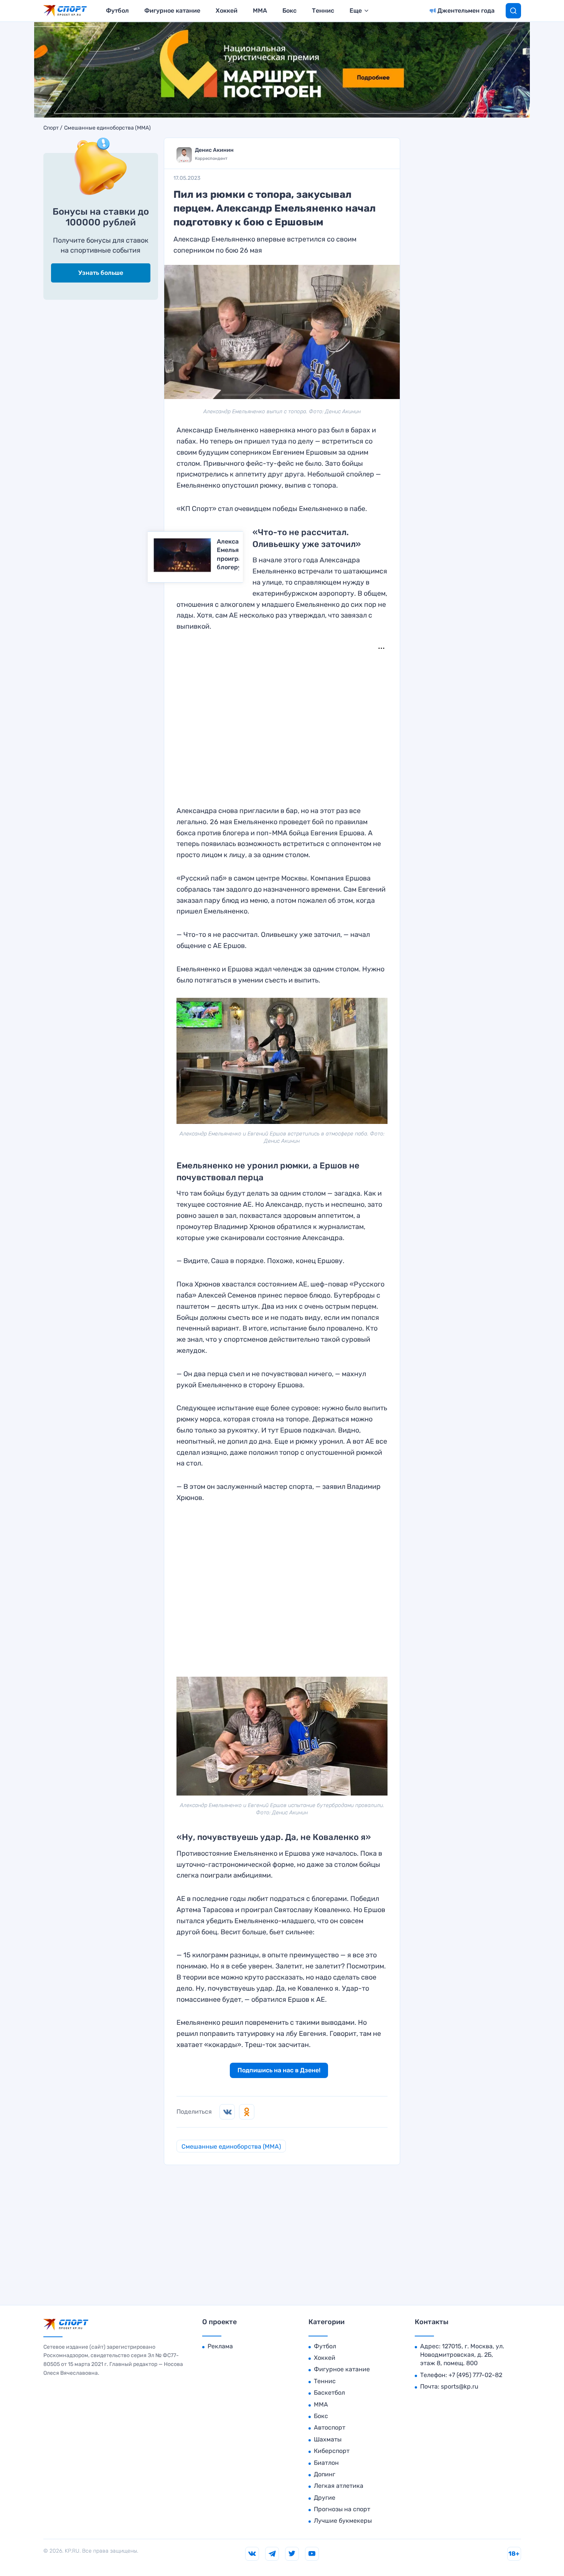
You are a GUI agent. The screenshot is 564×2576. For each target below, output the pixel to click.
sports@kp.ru (460, 2386)
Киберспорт (332, 2451)
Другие (325, 2498)
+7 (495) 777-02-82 (475, 2375)
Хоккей (227, 11)
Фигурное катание (172, 11)
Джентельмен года (466, 11)
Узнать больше (101, 273)
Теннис (323, 11)
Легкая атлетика (339, 2486)
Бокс (289, 11)
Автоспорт (330, 2427)
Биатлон (326, 2463)
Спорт (51, 128)
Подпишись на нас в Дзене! (279, 2070)
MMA (260, 11)
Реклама (220, 2346)
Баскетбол (329, 2393)
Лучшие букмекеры (343, 2521)
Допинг (325, 2474)
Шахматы (328, 2439)
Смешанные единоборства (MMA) (107, 128)
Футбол (117, 11)
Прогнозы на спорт (342, 2509)
